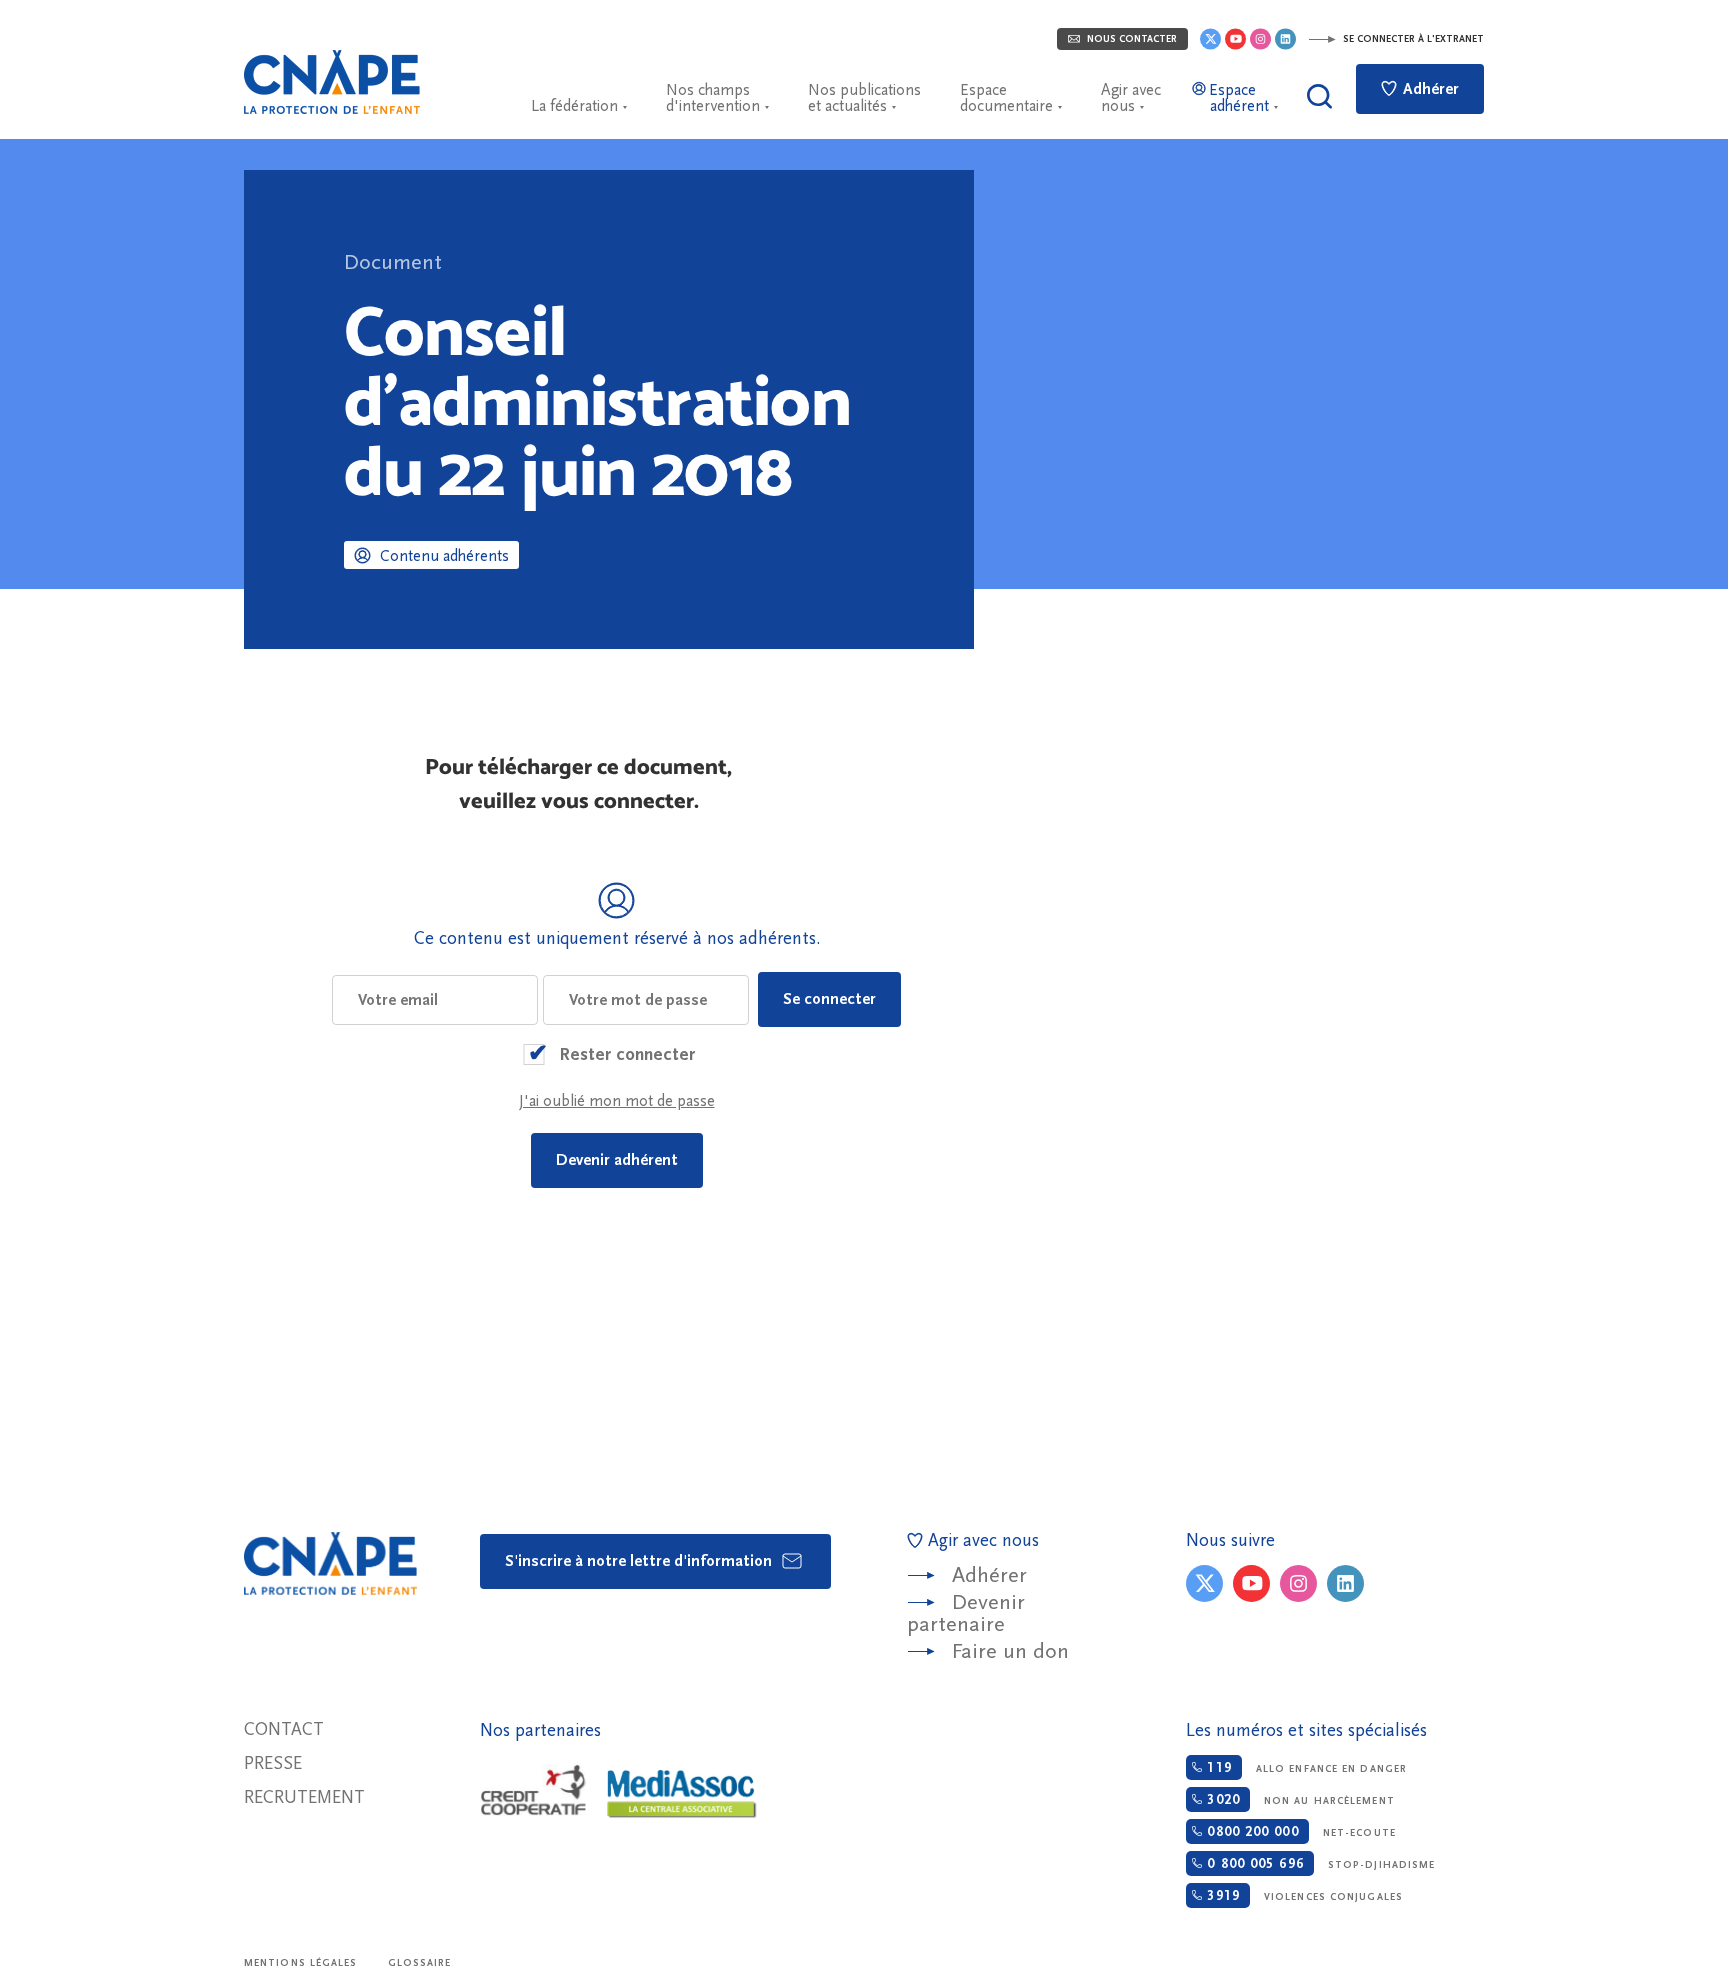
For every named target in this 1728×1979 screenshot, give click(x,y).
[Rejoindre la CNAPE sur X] (1210, 39)
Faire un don (1010, 1651)
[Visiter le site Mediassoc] (682, 1794)
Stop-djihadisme (1318, 1864)
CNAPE (332, 82)
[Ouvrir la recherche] (1319, 96)
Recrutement (304, 1797)
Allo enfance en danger (1304, 1768)
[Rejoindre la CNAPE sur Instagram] (1260, 39)
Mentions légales (301, 1963)
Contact (284, 1729)
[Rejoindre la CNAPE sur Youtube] (1235, 39)
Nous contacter (1130, 39)
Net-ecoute (1298, 1832)
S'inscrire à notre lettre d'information (640, 1561)
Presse (273, 1763)
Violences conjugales (1302, 1896)
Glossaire (420, 1963)
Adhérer (1429, 89)
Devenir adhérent (617, 1160)
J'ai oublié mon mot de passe (617, 1101)
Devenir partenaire (966, 1613)
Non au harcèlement (1298, 1800)
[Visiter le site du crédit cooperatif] (533, 1792)
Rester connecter (627, 1054)
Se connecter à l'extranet (1412, 39)
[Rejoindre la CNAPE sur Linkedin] (1285, 39)
